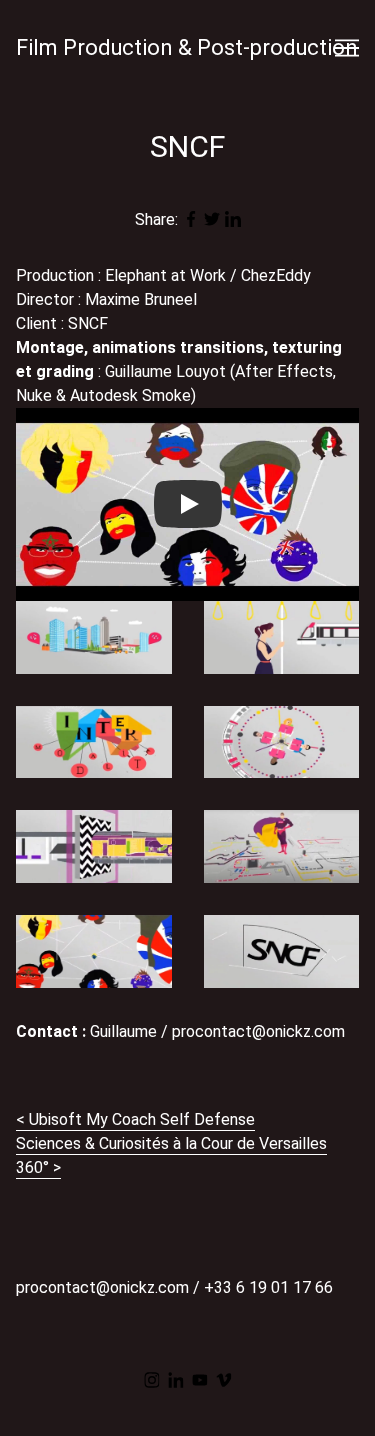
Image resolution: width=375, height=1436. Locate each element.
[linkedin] (176, 1380)
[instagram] (152, 1380)
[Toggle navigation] (347, 48)
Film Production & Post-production (187, 47)
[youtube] (200, 1380)
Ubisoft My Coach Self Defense (142, 1119)
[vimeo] (224, 1380)
